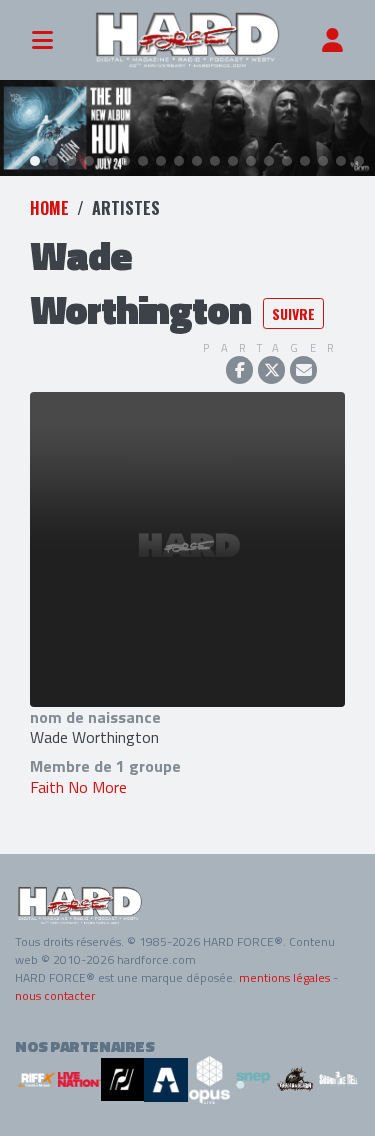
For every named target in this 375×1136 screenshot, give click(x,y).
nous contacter (55, 995)
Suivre (293, 313)
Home (49, 208)
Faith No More (78, 787)
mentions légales (284, 977)
